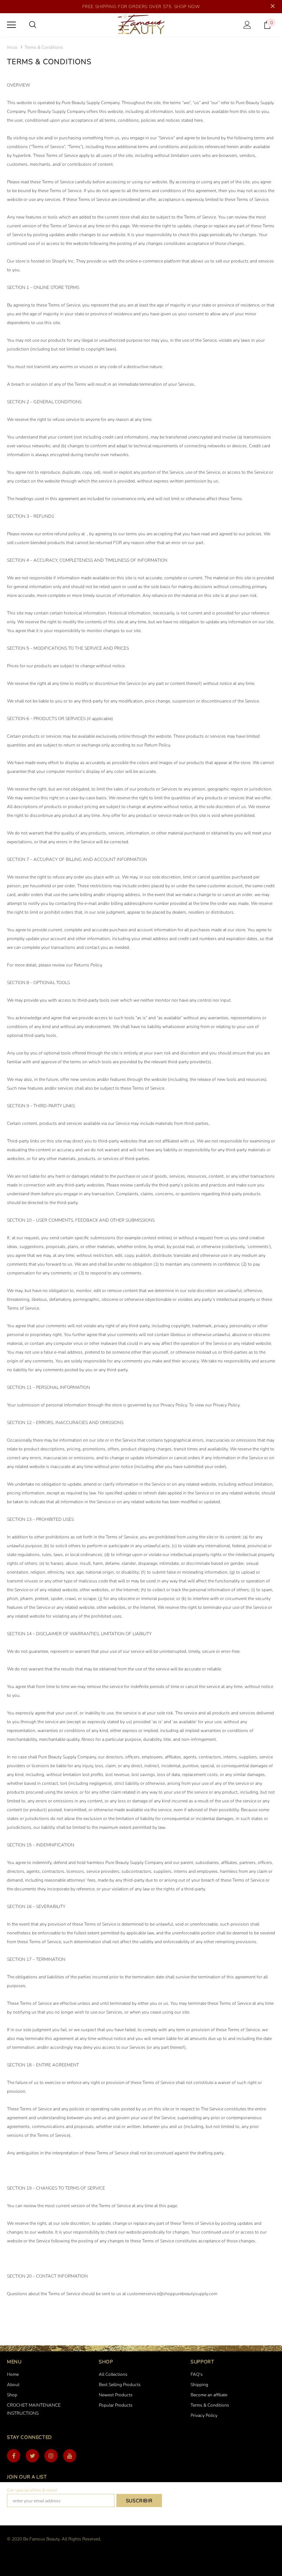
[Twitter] (32, 2456)
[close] (272, 7)
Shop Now (187, 7)
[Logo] (141, 25)
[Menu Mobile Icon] (11, 25)
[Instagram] (51, 2456)
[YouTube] (70, 2456)
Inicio (12, 47)
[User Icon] (247, 25)
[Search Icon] (33, 25)
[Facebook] (14, 2456)
